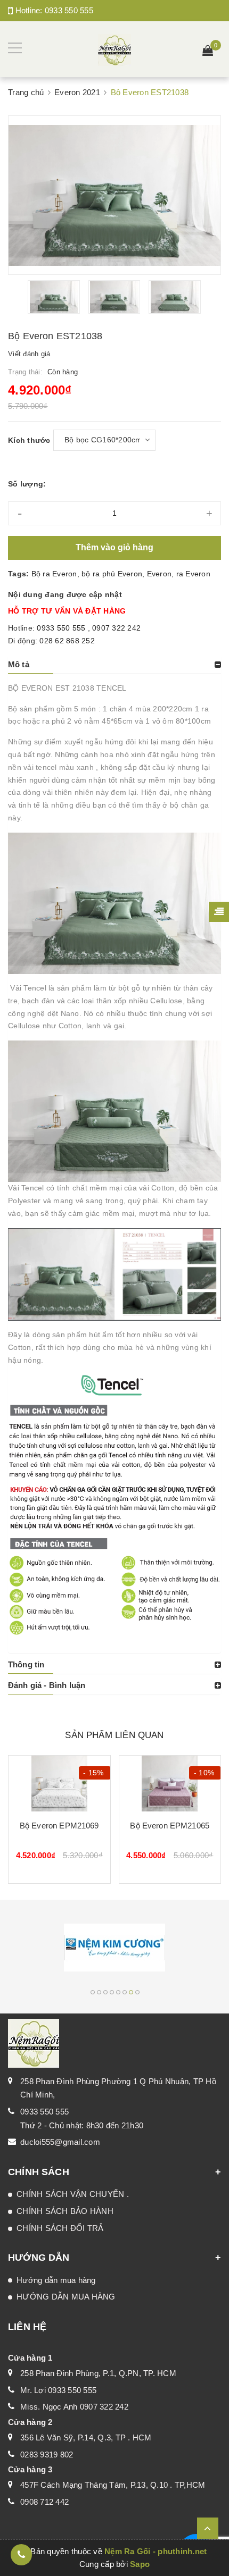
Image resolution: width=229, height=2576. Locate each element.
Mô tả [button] (19, 664)
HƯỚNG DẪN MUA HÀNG (66, 2297)
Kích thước (29, 440)
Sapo (140, 2564)
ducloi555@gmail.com (60, 2142)
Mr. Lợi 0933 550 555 (58, 2390)
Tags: (20, 574)
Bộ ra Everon (54, 574)
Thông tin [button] (26, 1664)
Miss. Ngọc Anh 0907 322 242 (74, 2407)
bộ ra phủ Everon (112, 574)
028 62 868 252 (67, 641)
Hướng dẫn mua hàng (56, 2280)
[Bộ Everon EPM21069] (59, 1784)
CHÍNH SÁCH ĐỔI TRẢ (60, 2228)
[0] (208, 52)
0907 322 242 (116, 628)
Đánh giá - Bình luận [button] (47, 1685)
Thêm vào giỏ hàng (114, 547)
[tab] (114, 665)
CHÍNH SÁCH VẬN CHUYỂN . (73, 2194)
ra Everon (193, 574)
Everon (160, 574)
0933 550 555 (69, 10)
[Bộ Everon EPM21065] (170, 1784)
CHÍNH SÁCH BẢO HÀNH (65, 2211)
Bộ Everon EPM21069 (59, 1826)
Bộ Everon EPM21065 (170, 1826)
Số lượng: (27, 484)
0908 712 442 (44, 2502)
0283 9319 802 (47, 2455)
